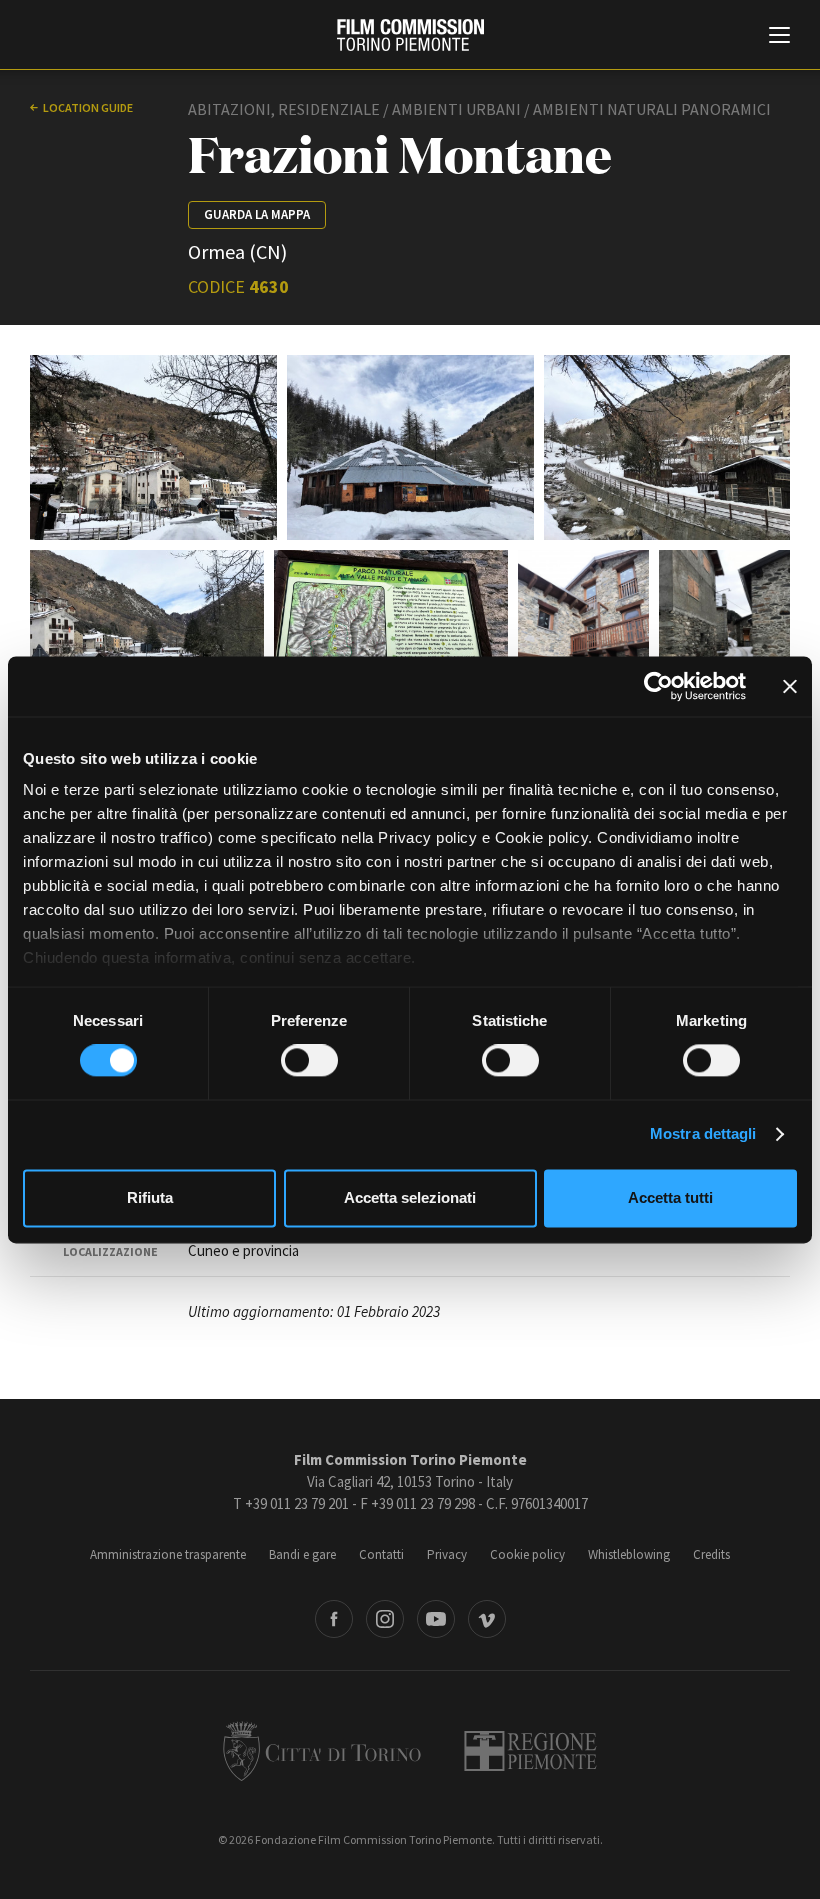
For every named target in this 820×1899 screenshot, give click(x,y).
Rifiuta (150, 1197)
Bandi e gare (302, 1554)
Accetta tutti (670, 1197)
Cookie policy (527, 1554)
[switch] (309, 1061)
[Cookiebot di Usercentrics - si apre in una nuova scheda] (658, 686)
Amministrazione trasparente (168, 1554)
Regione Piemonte (530, 1751)
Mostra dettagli (703, 1134)
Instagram (385, 1619)
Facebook (334, 1619)
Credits (711, 1554)
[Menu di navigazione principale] (779, 37)
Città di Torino (322, 1751)
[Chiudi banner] (790, 686)
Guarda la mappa (257, 214)
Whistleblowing (629, 1554)
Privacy (447, 1554)
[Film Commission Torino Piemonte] (410, 35)
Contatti (381, 1554)
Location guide (88, 107)
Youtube (436, 1619)
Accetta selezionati (410, 1197)
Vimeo (487, 1619)
